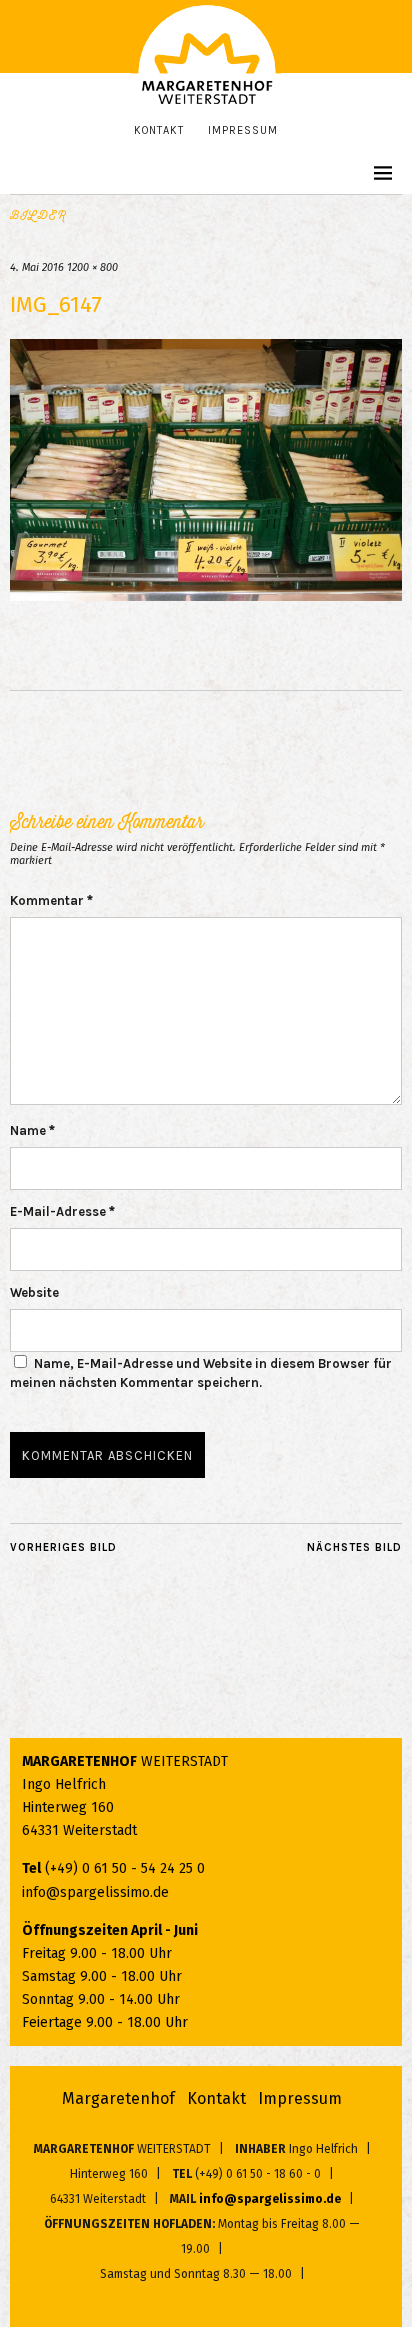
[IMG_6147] (206, 595)
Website (34, 1292)
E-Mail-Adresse (62, 1211)
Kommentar (51, 900)
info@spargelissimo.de (95, 1892)
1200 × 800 (92, 267)
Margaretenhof (118, 2098)
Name (32, 1130)
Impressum (243, 130)
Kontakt (159, 130)
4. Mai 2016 (37, 267)
